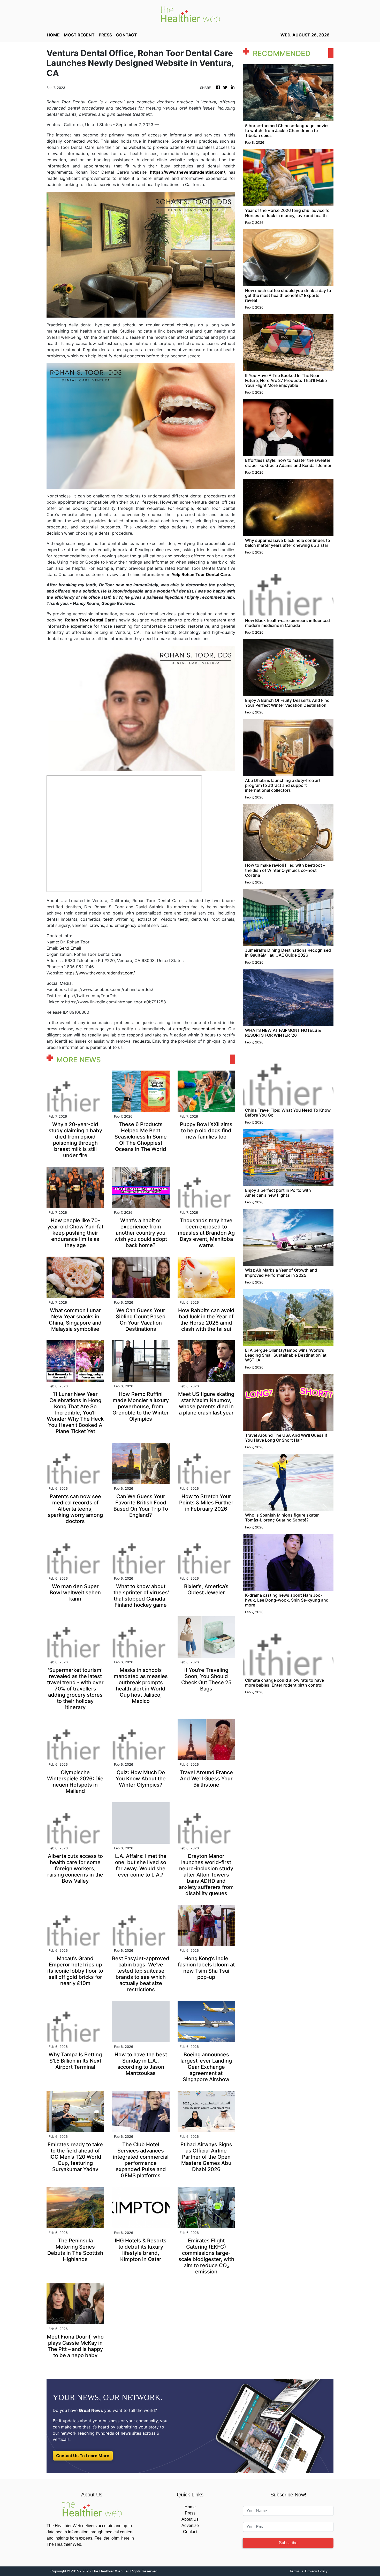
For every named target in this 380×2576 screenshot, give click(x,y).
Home (190, 2507)
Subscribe (288, 2543)
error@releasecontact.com (199, 1029)
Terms (295, 2571)
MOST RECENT (79, 35)
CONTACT (127, 35)
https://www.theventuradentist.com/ (100, 973)
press (105, 35)
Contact (190, 2532)
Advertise (190, 2525)
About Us (190, 2519)
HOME (53, 35)
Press (190, 2513)
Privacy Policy (316, 2571)
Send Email (70, 948)
